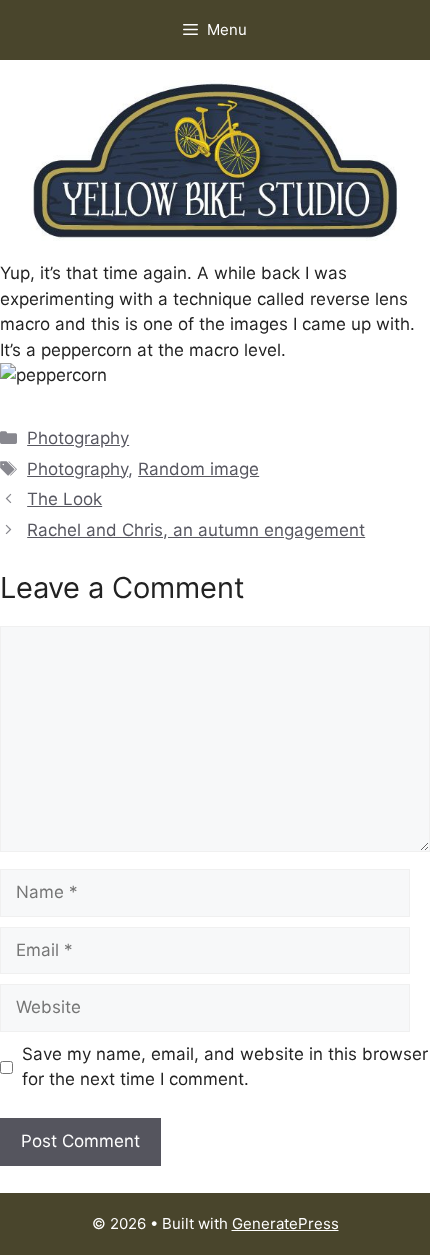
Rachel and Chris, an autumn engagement (196, 530)
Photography (78, 438)
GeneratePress (285, 1223)
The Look (64, 499)
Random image (198, 469)
